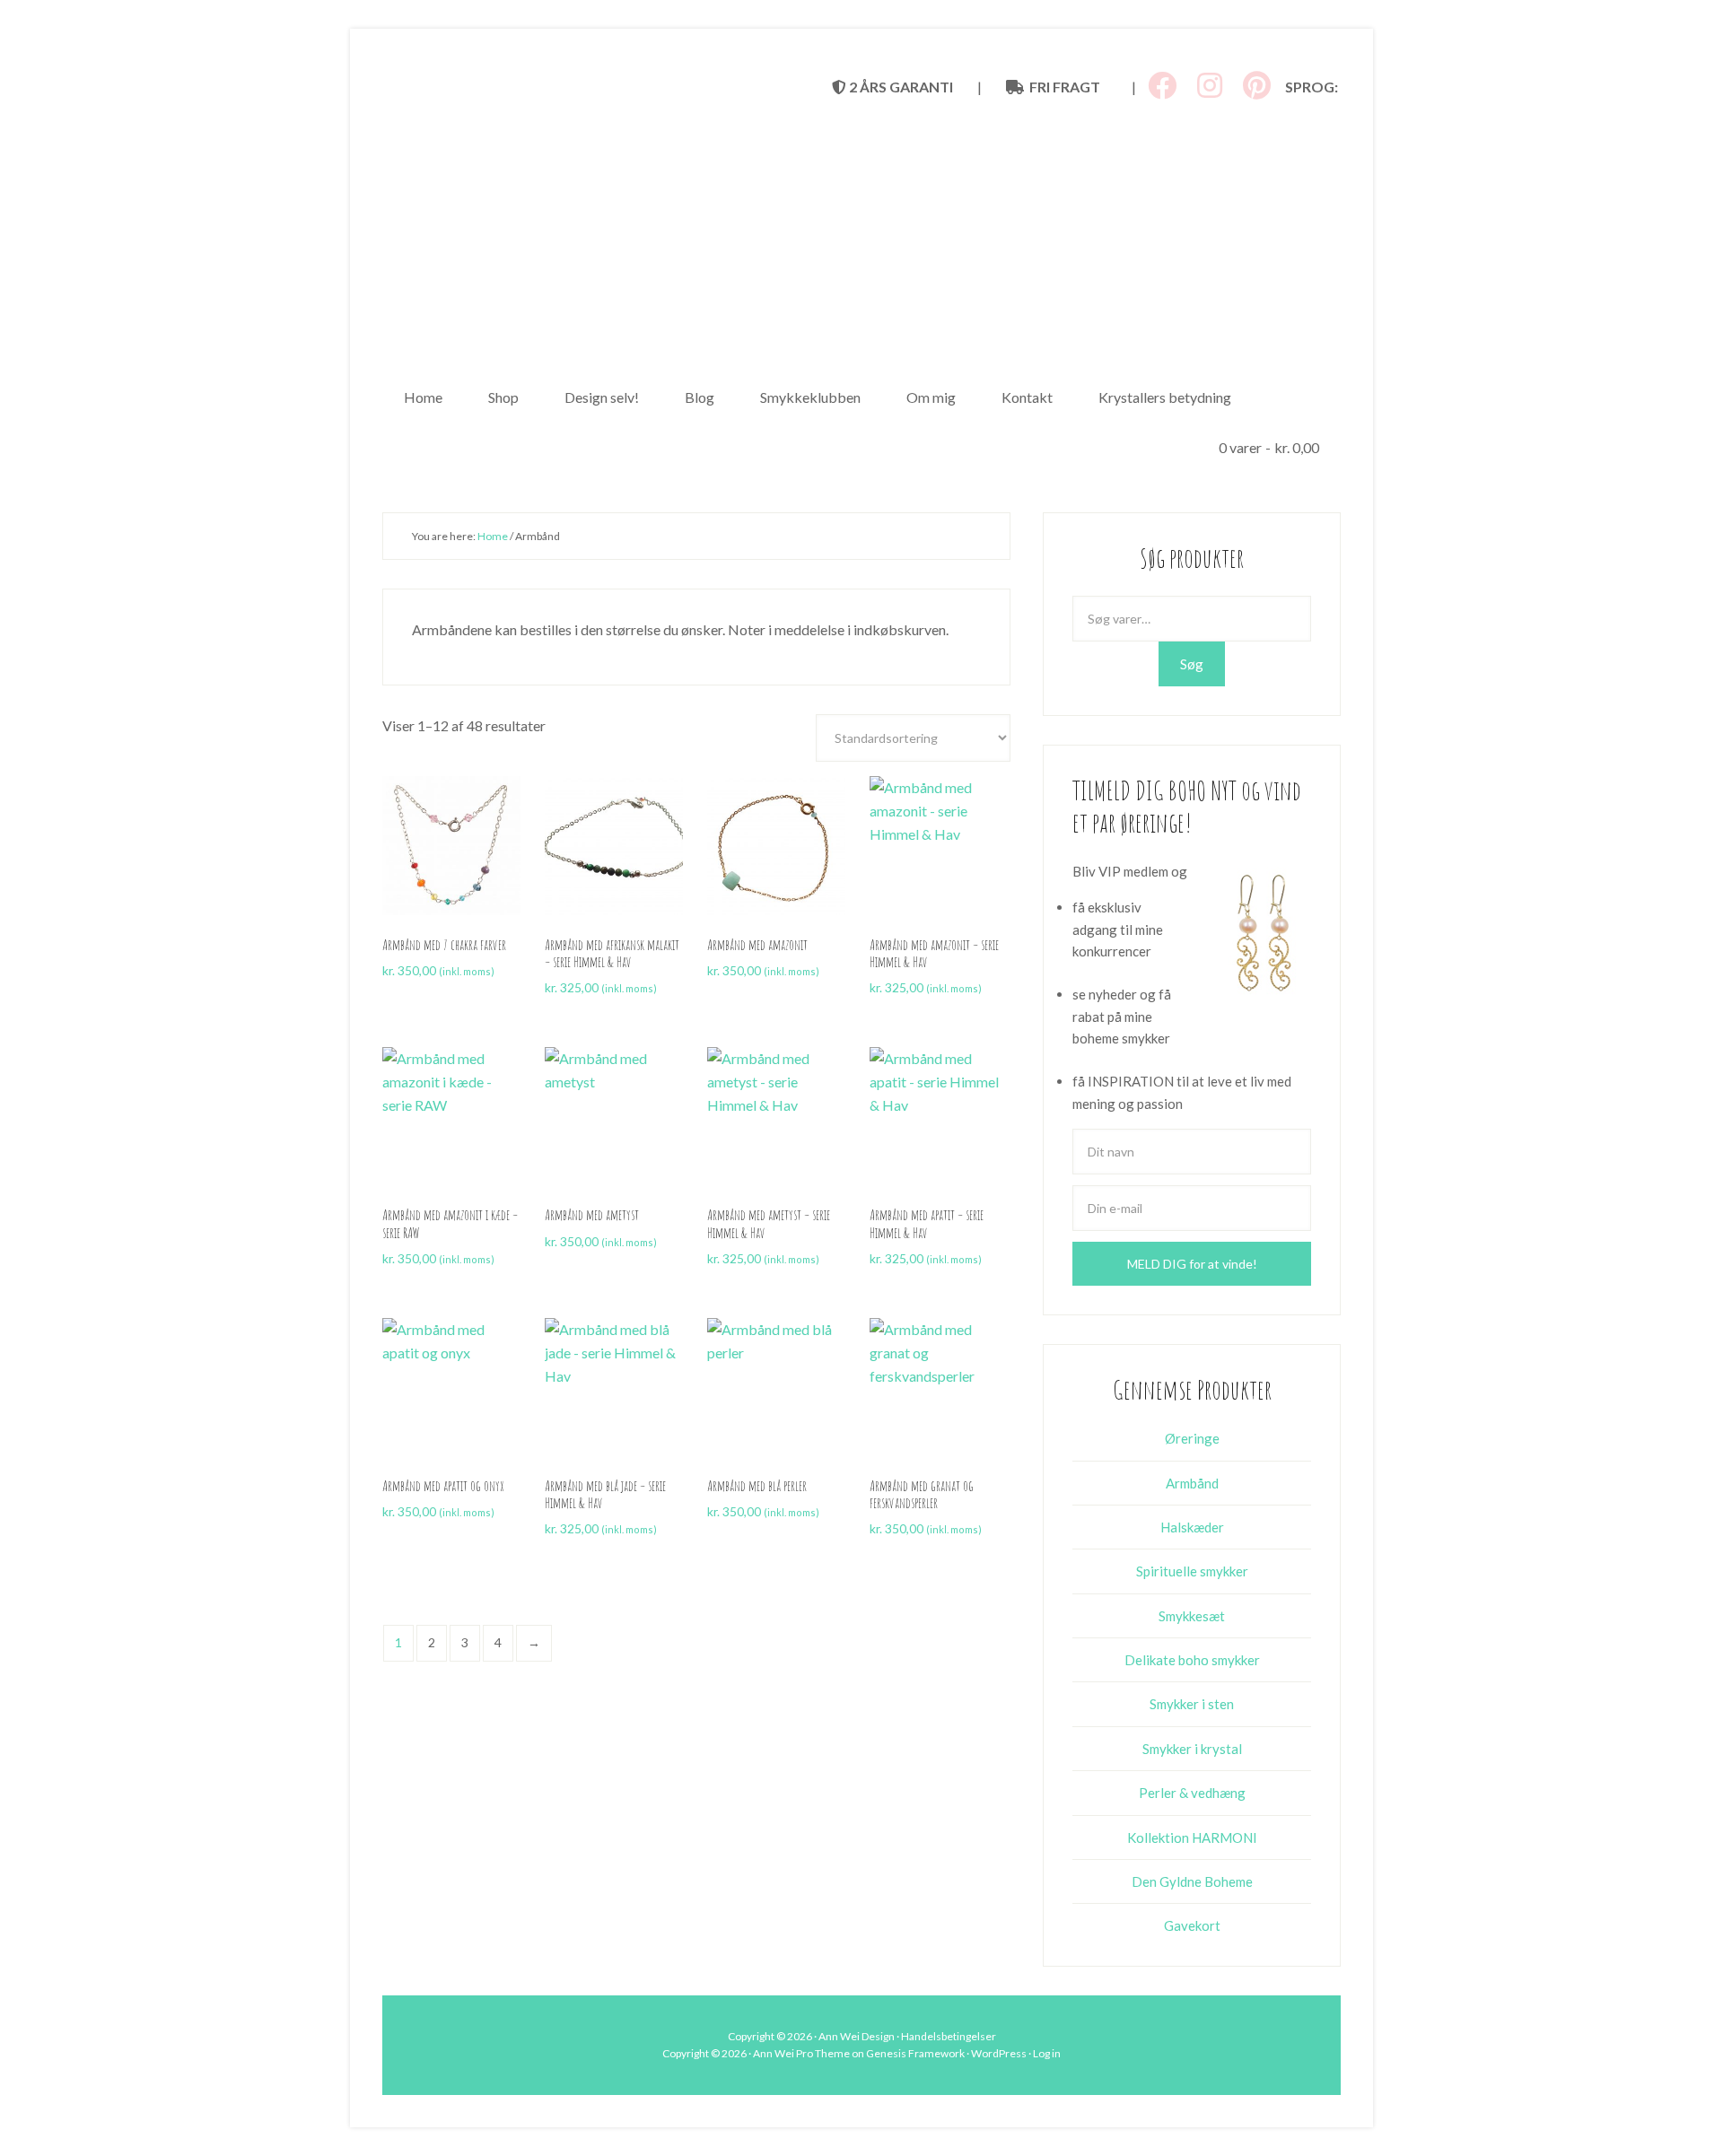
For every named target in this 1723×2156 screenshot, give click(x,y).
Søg (1192, 664)
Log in (1047, 2053)
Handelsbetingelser (949, 2036)
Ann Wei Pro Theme (801, 2053)
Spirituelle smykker (1192, 1571)
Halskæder (1192, 1527)
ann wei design (861, 233)
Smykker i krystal (1192, 1749)
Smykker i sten (1192, 1704)
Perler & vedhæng (1192, 1793)
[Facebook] (1162, 86)
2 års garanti (900, 87)
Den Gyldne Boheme (1192, 1881)
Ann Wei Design (857, 2036)
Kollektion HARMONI (1192, 1837)
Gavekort (1192, 1925)
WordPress (999, 2053)
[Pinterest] (1257, 86)
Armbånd (1192, 1483)
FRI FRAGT (1062, 87)
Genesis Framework (915, 2053)
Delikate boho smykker (1192, 1660)
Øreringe (1192, 1438)
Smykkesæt (1192, 1616)
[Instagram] (1210, 86)
